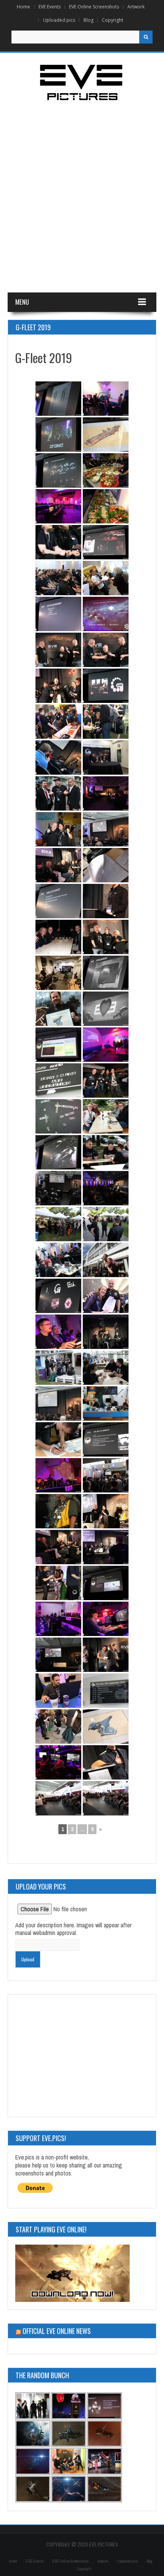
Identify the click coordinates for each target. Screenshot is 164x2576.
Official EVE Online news (57, 2331)
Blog (88, 20)
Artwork (136, 7)
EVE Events (50, 7)
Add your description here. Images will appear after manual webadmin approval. (73, 1929)
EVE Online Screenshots (94, 7)
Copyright (113, 20)
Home (23, 7)
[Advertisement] (82, 201)
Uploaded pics (59, 20)
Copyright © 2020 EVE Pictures (82, 2544)
